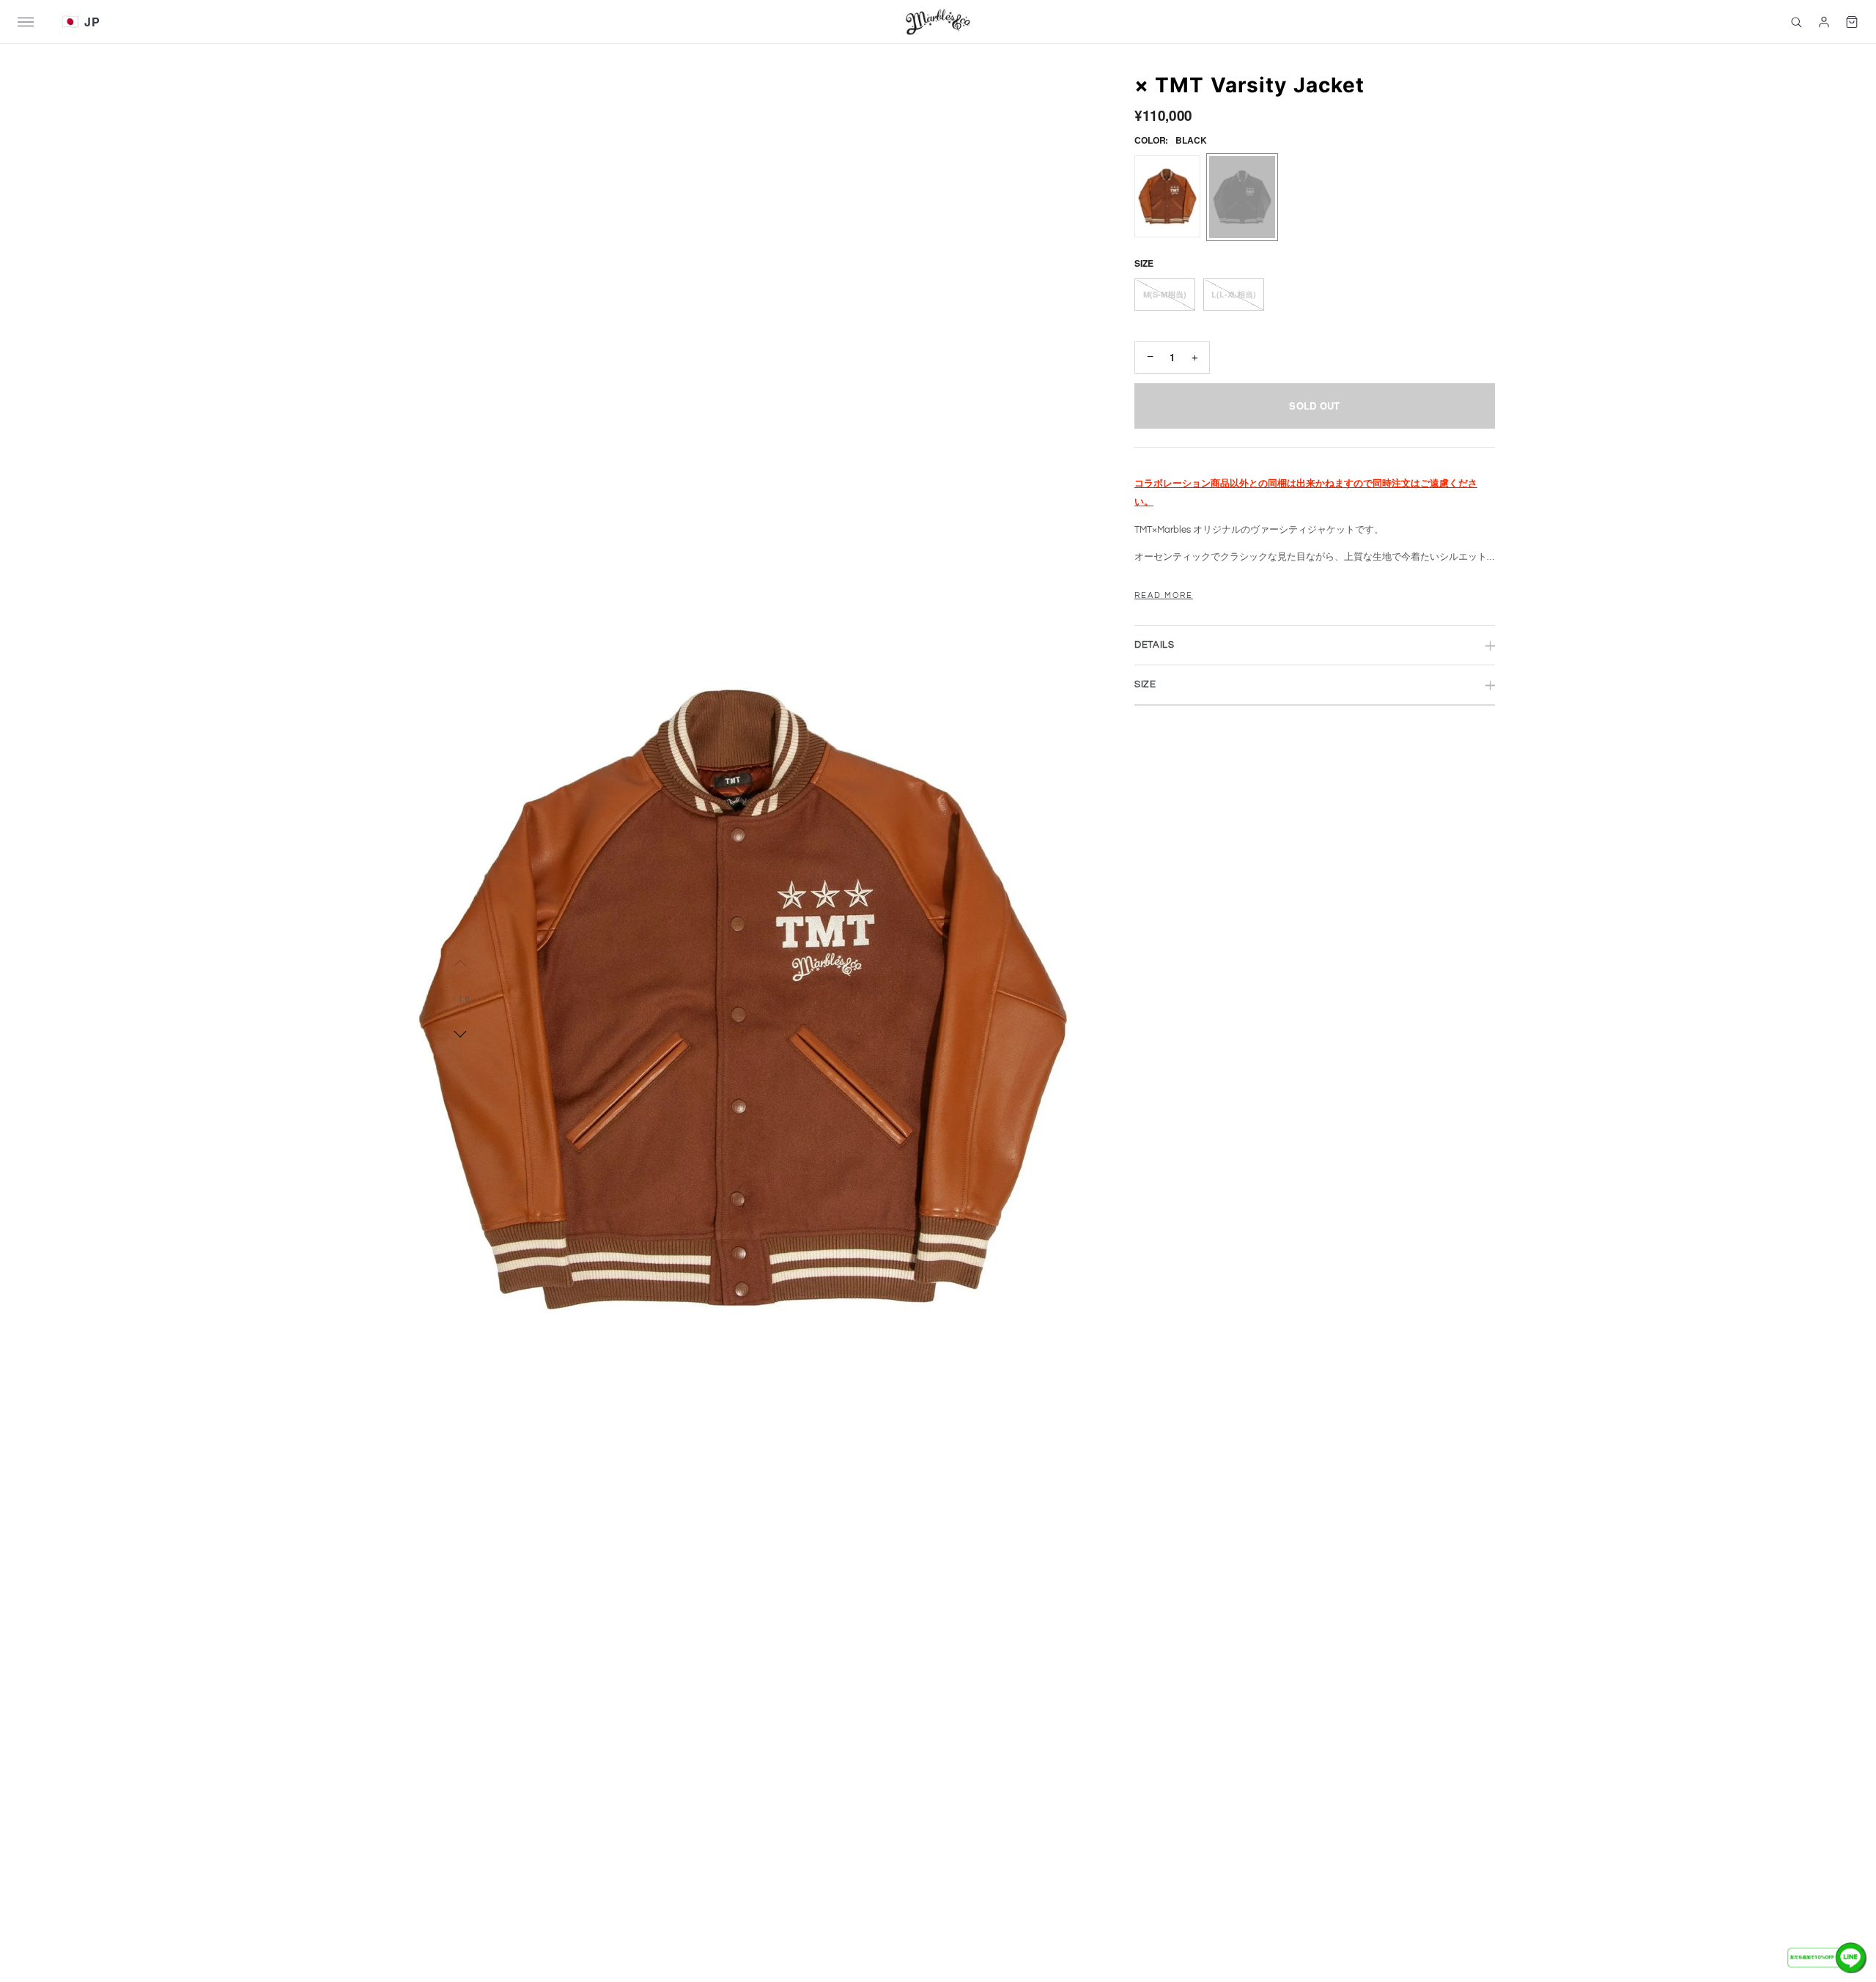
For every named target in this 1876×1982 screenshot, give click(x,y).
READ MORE (1164, 596)
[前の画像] (461, 964)
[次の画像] (461, 1034)
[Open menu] (40, 22)
